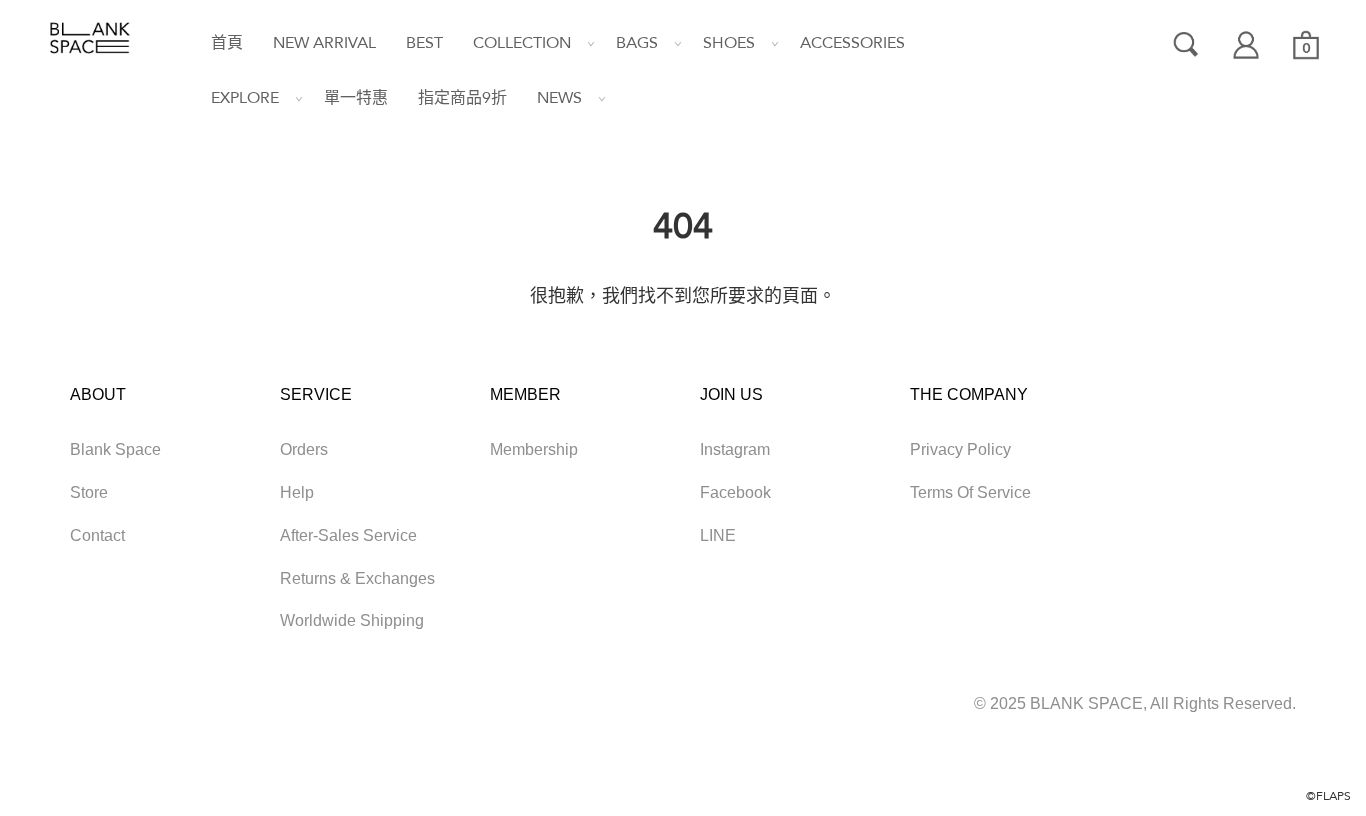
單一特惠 (356, 98)
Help (297, 492)
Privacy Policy (960, 449)
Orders (304, 449)
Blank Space (115, 449)
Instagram (735, 449)
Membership (534, 449)
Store (89, 492)
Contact (97, 535)
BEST (424, 43)
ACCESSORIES (852, 43)
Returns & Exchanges (357, 578)
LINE (718, 535)
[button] (514, 43)
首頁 (227, 43)
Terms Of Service (970, 492)
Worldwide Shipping (352, 620)
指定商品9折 (462, 98)
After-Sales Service (348, 535)
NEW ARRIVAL (324, 43)
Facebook (735, 492)
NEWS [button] (559, 98)
